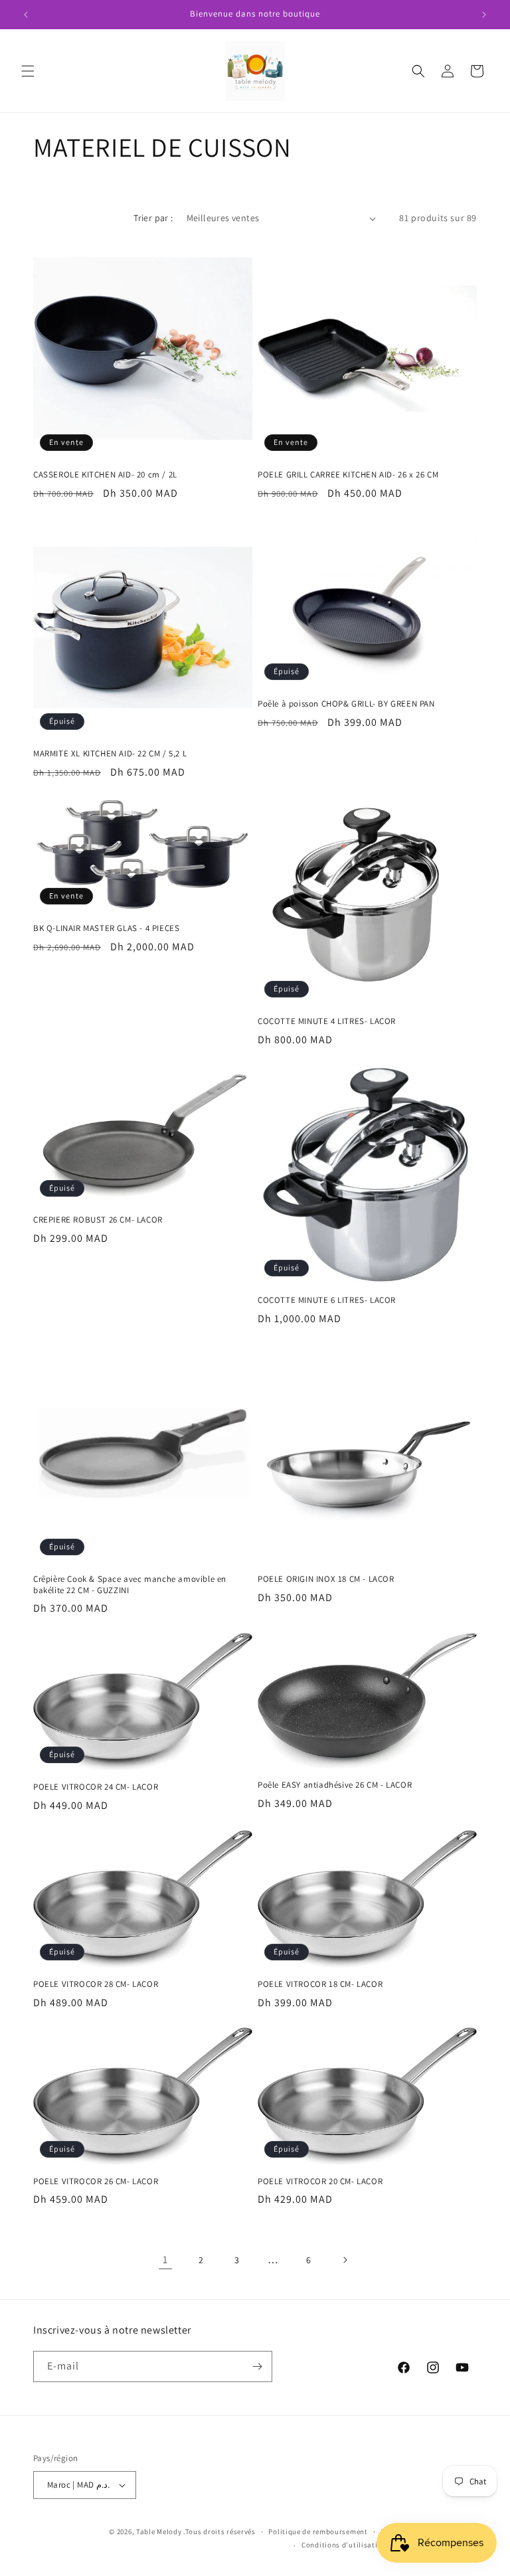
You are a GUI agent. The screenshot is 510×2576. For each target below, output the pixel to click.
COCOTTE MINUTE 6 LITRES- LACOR (327, 1300)
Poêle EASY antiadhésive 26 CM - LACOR (335, 1785)
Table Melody (159, 2532)
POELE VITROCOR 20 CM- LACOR (320, 2182)
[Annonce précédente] (26, 15)
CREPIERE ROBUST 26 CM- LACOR (98, 1220)
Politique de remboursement (318, 2532)
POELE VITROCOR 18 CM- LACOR (320, 1984)
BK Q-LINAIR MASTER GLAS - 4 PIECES (106, 928)
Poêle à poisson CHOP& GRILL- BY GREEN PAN (346, 704)
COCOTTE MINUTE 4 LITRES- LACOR (327, 1021)
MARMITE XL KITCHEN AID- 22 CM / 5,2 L (110, 754)
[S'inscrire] (257, 2366)
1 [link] (165, 2260)
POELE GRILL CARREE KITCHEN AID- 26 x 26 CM (348, 475)
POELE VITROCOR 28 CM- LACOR (96, 1984)
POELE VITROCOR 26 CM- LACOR (96, 2182)
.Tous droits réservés (219, 2532)
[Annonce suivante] (484, 15)
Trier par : (153, 218)
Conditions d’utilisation (344, 2545)
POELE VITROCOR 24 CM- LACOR (96, 1787)
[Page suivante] (345, 2260)
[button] (28, 71)
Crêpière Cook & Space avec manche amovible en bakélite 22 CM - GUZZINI (130, 1585)
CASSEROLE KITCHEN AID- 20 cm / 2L (105, 475)
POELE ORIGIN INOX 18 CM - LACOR (326, 1579)
